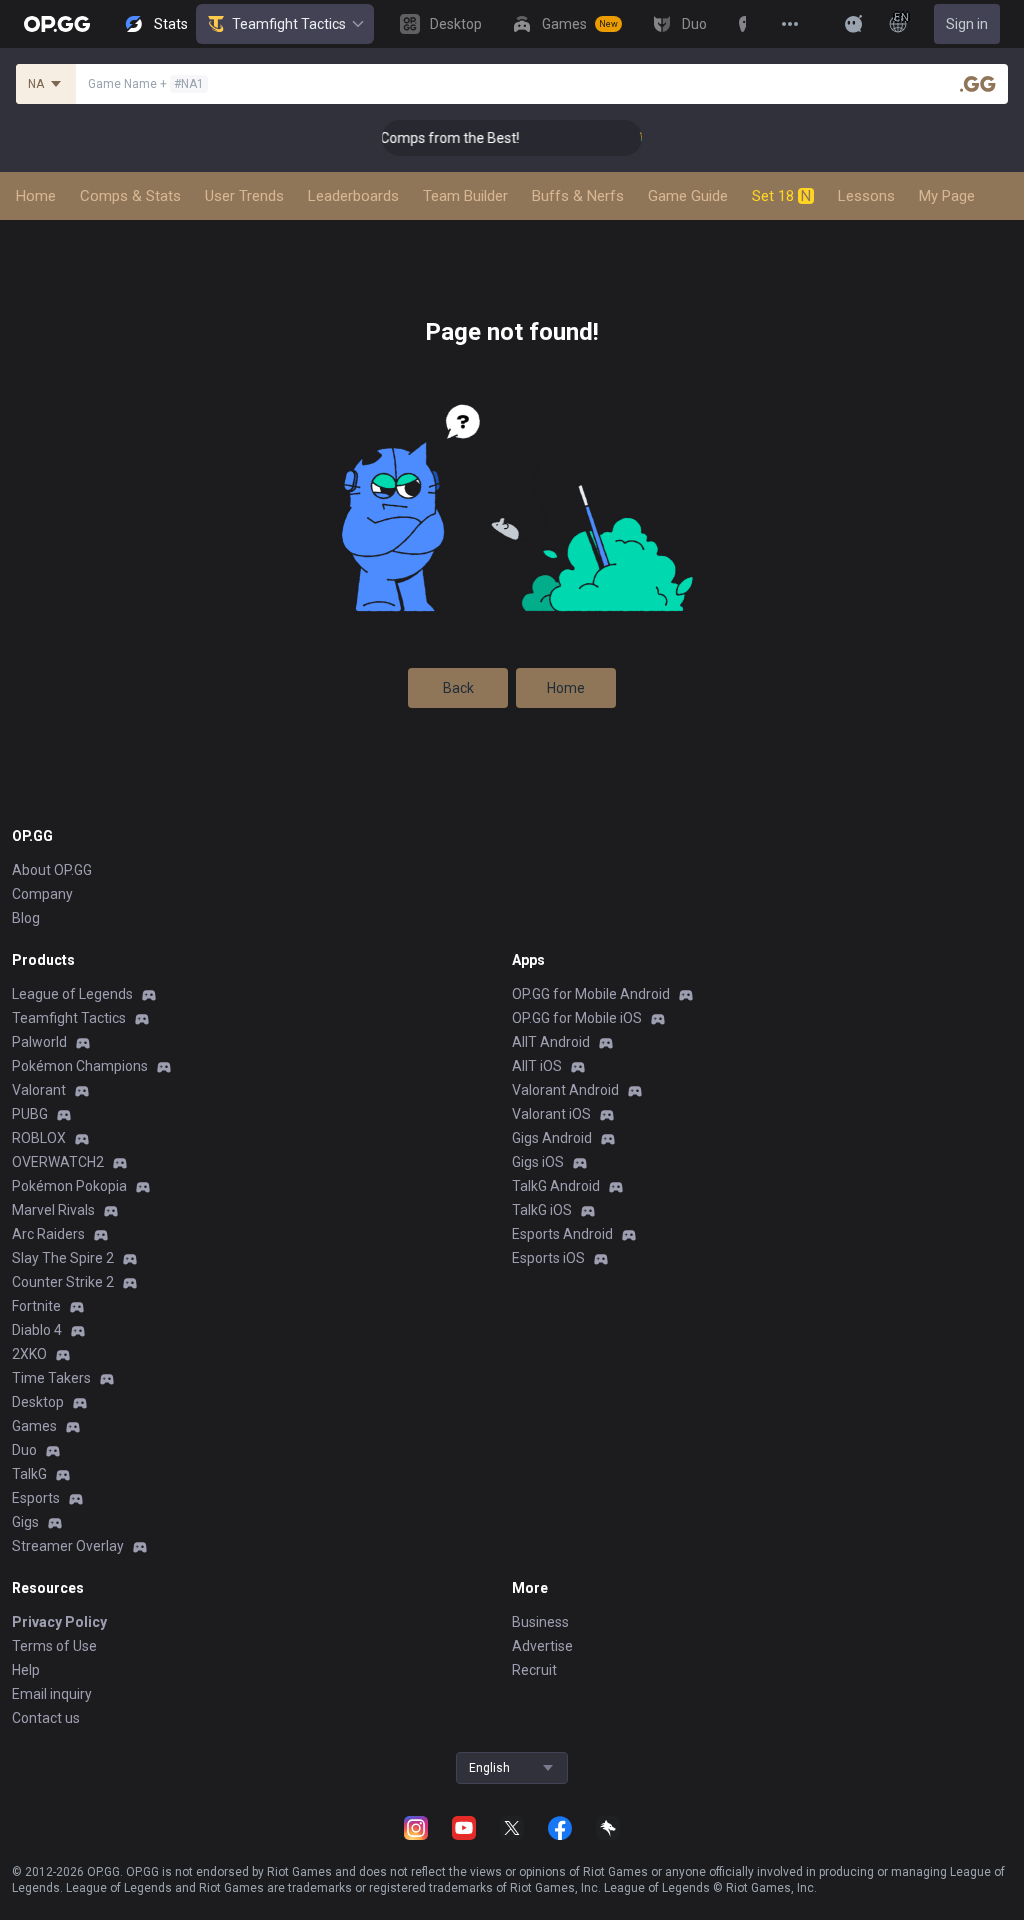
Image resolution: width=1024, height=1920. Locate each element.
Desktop (38, 1402)
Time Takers (51, 1378)
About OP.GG (52, 870)
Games (34, 1426)
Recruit (534, 1670)
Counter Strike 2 (63, 1282)
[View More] (790, 24)
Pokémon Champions (80, 1066)
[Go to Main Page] (57, 24)
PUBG (30, 1114)
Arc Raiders (48, 1234)
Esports (36, 1498)
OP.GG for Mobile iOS (577, 1018)
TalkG (29, 1474)
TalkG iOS (542, 1210)
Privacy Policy (59, 1622)
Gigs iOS (538, 1162)
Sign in (967, 24)
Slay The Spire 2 (63, 1258)
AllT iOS (537, 1066)
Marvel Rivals (53, 1210)
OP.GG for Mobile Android (591, 994)
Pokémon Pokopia (69, 1186)
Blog (26, 918)
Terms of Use (54, 1646)
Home (566, 688)
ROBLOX (39, 1138)
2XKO (29, 1354)
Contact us (46, 1718)
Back (458, 688)
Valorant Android (565, 1090)
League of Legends (72, 994)
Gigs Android (552, 1138)
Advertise (542, 1646)
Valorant (39, 1090)
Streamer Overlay (68, 1546)
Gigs (25, 1522)
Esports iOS (548, 1258)
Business (540, 1622)
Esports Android (562, 1234)
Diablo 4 (37, 1330)
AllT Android (551, 1042)
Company (42, 894)
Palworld (39, 1042)
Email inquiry (52, 1694)
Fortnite (36, 1306)
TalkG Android (556, 1186)
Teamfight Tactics (289, 24)
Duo (24, 1450)
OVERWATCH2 (58, 1162)
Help (26, 1670)
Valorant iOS (551, 1114)
